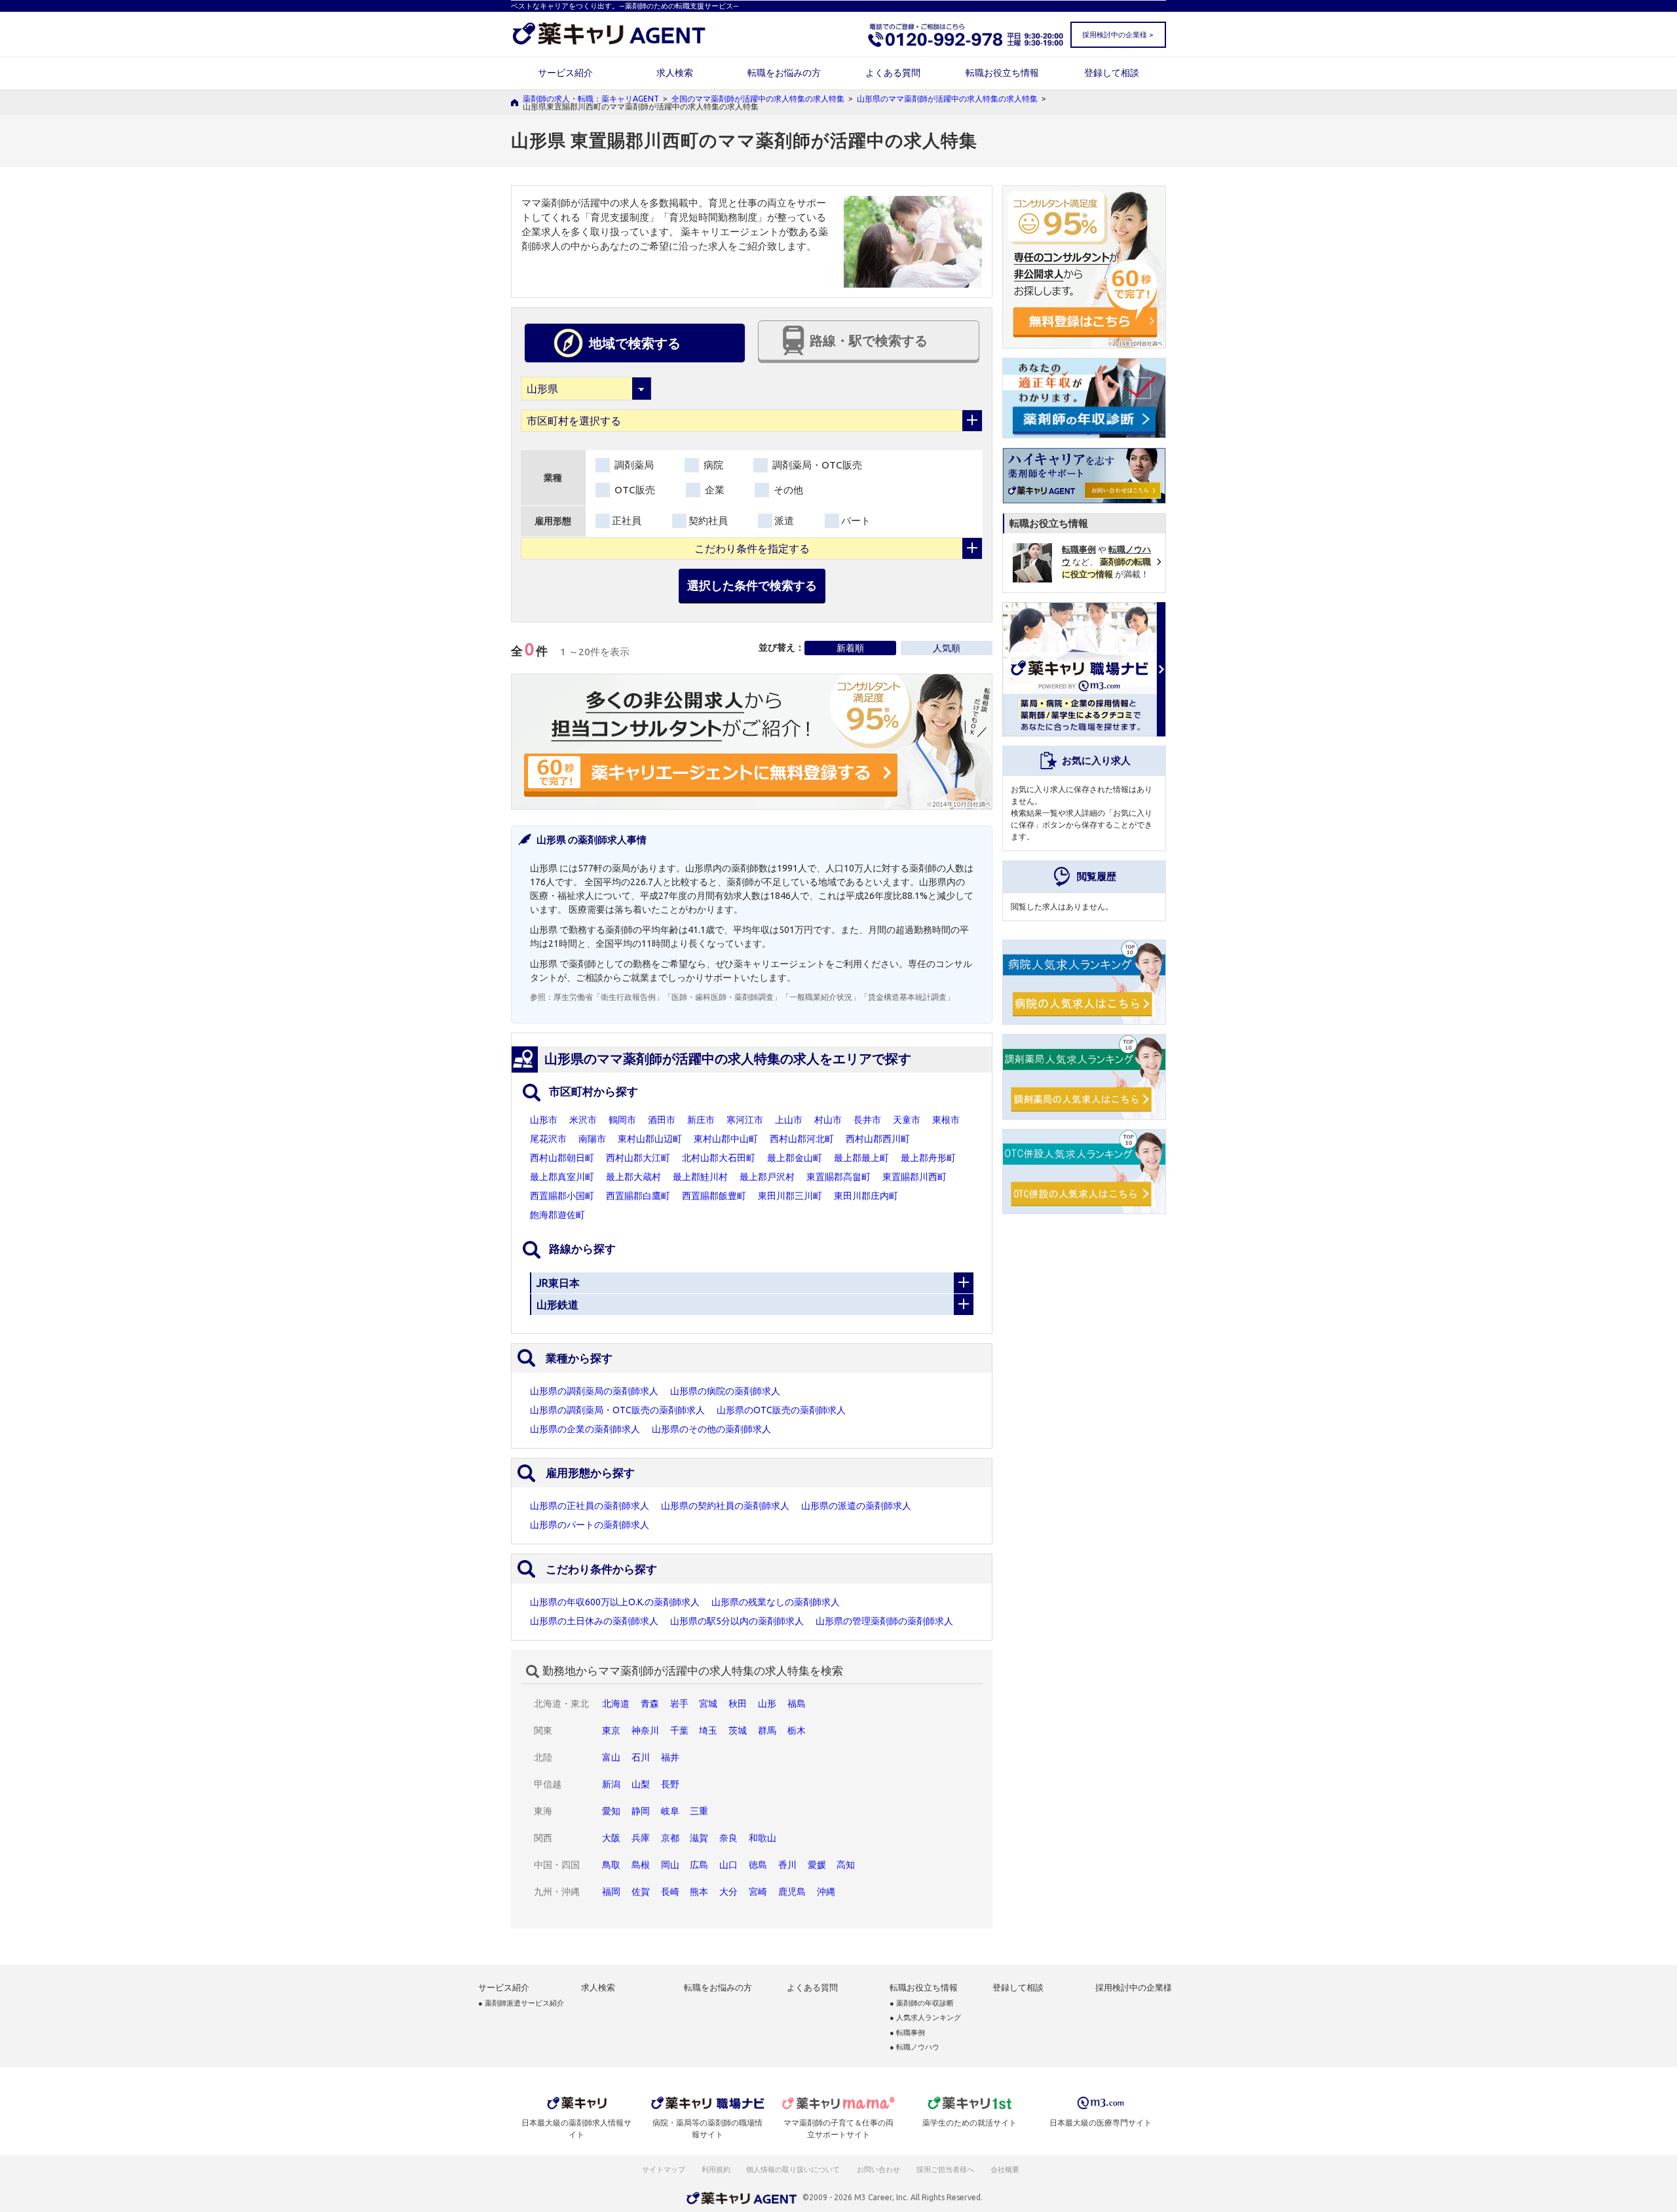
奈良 (728, 1838)
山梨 (641, 1784)
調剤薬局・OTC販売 (816, 465)
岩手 (679, 1704)
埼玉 (708, 1730)
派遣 (784, 521)
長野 (670, 1784)
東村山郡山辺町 (650, 1139)
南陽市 (592, 1139)
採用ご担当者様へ (946, 2169)
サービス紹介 (565, 73)
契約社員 (708, 521)
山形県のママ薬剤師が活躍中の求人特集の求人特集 (947, 99)
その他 (787, 490)
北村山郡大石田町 (719, 1158)
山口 (728, 1865)
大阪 (611, 1838)
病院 (712, 465)
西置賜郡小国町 (562, 1196)
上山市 (789, 1120)
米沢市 (583, 1120)
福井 (670, 1757)
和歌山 (763, 1838)
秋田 (738, 1704)
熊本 (699, 1892)
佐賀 (641, 1892)
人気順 (947, 648)
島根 (641, 1865)
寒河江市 (745, 1120)
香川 (787, 1865)
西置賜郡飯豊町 (714, 1196)
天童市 (907, 1120)
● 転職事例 (907, 2033)
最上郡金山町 (795, 1158)
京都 (670, 1838)
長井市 (867, 1120)
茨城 (738, 1730)
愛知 (611, 1811)
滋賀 (699, 1838)
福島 (797, 1704)
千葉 (679, 1730)
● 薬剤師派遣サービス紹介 (521, 2003)
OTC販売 (633, 490)
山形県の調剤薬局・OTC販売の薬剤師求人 (617, 1410)
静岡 (641, 1811)
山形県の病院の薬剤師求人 (725, 1391)
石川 (641, 1757)
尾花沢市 (548, 1139)
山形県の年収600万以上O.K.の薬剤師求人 (615, 1602)
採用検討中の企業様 (1134, 1988)
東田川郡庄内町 (866, 1196)
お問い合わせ (879, 2169)
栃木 (797, 1730)
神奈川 (645, 1730)
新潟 (611, 1784)
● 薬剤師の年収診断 (922, 2003)
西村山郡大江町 (638, 1158)
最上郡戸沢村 (767, 1177)
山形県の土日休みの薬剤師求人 (594, 1621)
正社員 (627, 521)
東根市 (946, 1120)
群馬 (767, 1730)
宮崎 (758, 1892)
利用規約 (716, 2169)
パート (856, 521)
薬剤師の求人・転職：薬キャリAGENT (591, 99)
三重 (699, 1811)
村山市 (828, 1120)
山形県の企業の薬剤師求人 (585, 1429)
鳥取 (611, 1865)
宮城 (708, 1704)
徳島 (758, 1865)
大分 (728, 1892)
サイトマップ (664, 2169)
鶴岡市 (622, 1120)
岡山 (670, 1865)
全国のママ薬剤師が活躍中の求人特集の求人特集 (758, 99)
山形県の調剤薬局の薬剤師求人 (594, 1391)
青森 (650, 1704)
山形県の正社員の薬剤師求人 (590, 1506)
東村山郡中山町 (726, 1139)
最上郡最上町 (861, 1158)
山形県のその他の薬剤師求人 (711, 1429)
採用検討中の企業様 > (1118, 35)
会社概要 (1006, 2169)
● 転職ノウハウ (914, 2047)
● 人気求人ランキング (925, 2018)
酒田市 (662, 1120)
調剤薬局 (633, 465)
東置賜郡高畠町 (838, 1177)
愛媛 (817, 1865)
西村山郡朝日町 (562, 1158)
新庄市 (701, 1120)
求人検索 (675, 73)
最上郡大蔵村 (633, 1177)
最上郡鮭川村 (700, 1177)
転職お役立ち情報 (1002, 73)
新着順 (850, 648)
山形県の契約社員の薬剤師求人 (725, 1506)
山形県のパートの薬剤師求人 (590, 1525)
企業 (713, 490)
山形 (767, 1704)
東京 (611, 1730)
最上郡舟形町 (928, 1158)
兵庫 (641, 1838)
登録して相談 (1112, 73)
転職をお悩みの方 (784, 73)
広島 (699, 1865)
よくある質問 (893, 73)
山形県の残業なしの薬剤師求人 (776, 1602)
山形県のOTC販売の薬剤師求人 (781, 1410)
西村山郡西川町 (878, 1139)
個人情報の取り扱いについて (794, 2169)
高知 (846, 1865)
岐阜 (670, 1811)
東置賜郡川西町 (914, 1177)
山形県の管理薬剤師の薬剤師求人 (884, 1621)
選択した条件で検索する (752, 585)
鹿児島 (792, 1892)
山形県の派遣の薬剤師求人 (856, 1506)
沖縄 (826, 1892)
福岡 (611, 1892)
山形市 (544, 1120)
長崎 (670, 1892)
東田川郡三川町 (790, 1196)
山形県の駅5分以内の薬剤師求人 (737, 1621)
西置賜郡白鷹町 (638, 1196)
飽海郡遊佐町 (557, 1215)
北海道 (616, 1704)
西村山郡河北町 (802, 1139)
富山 (611, 1757)
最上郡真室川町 (562, 1177)
